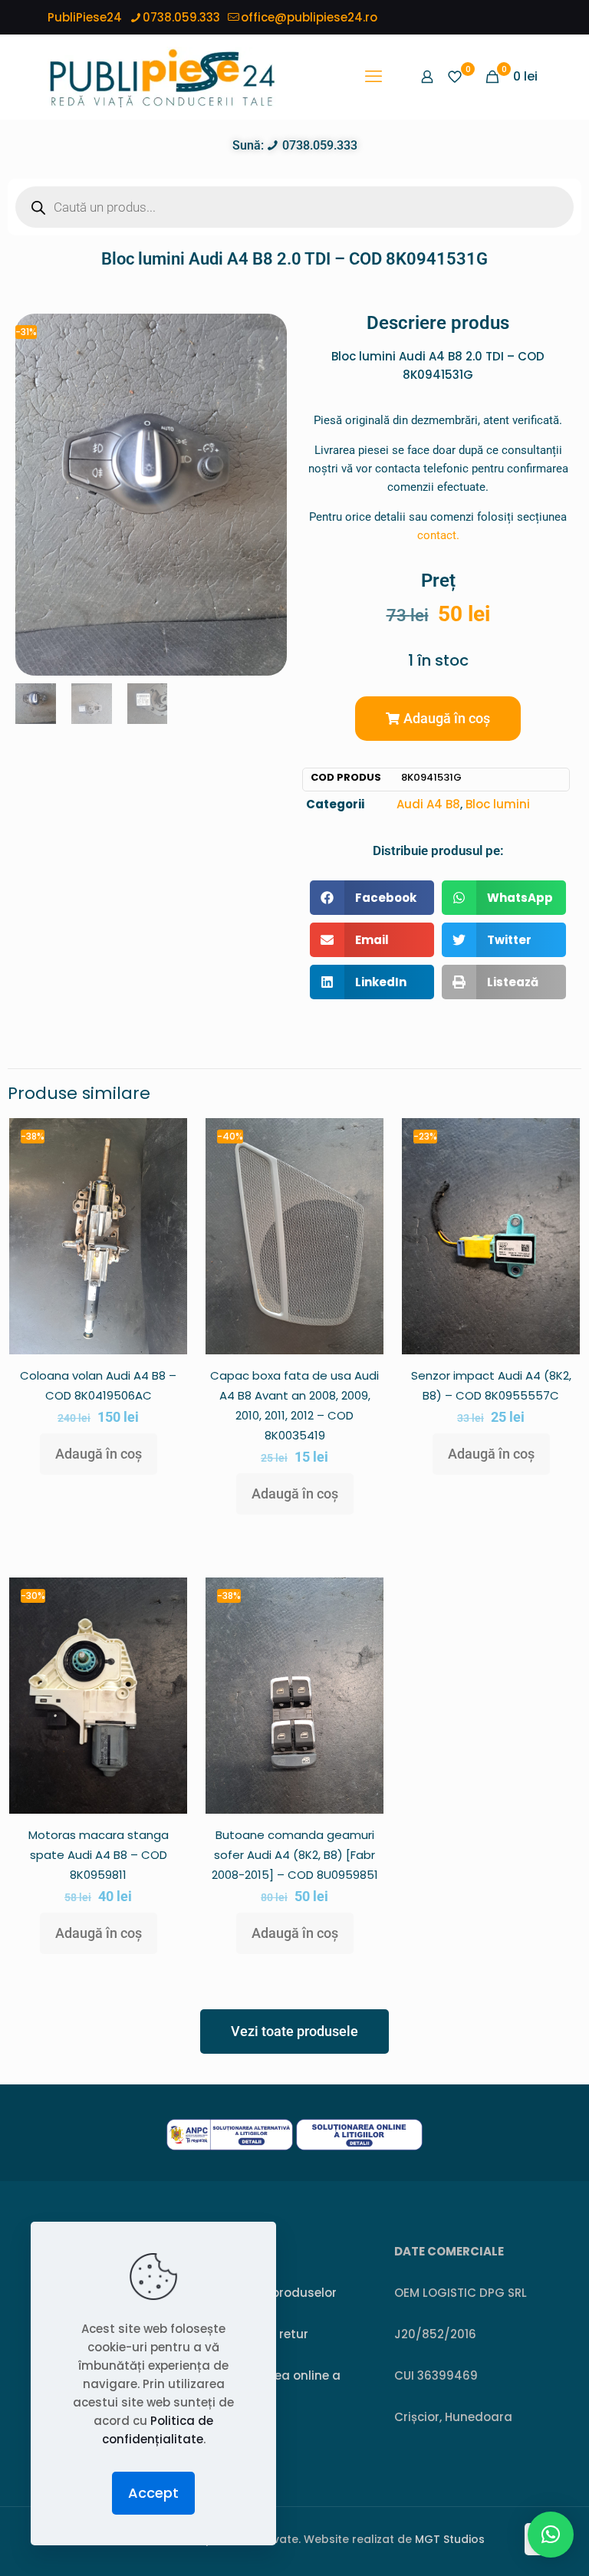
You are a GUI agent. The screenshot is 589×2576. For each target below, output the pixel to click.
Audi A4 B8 (428, 804)
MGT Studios (450, 2539)
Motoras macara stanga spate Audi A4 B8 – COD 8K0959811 (99, 1855)
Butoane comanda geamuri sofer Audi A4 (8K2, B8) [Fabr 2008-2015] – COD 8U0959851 (295, 1855)
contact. (438, 535)
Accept (153, 2493)
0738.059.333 (181, 17)
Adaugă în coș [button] (99, 1454)
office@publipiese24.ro (309, 17)
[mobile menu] (373, 77)
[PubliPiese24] (162, 77)
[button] (438, 719)
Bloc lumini (498, 804)
